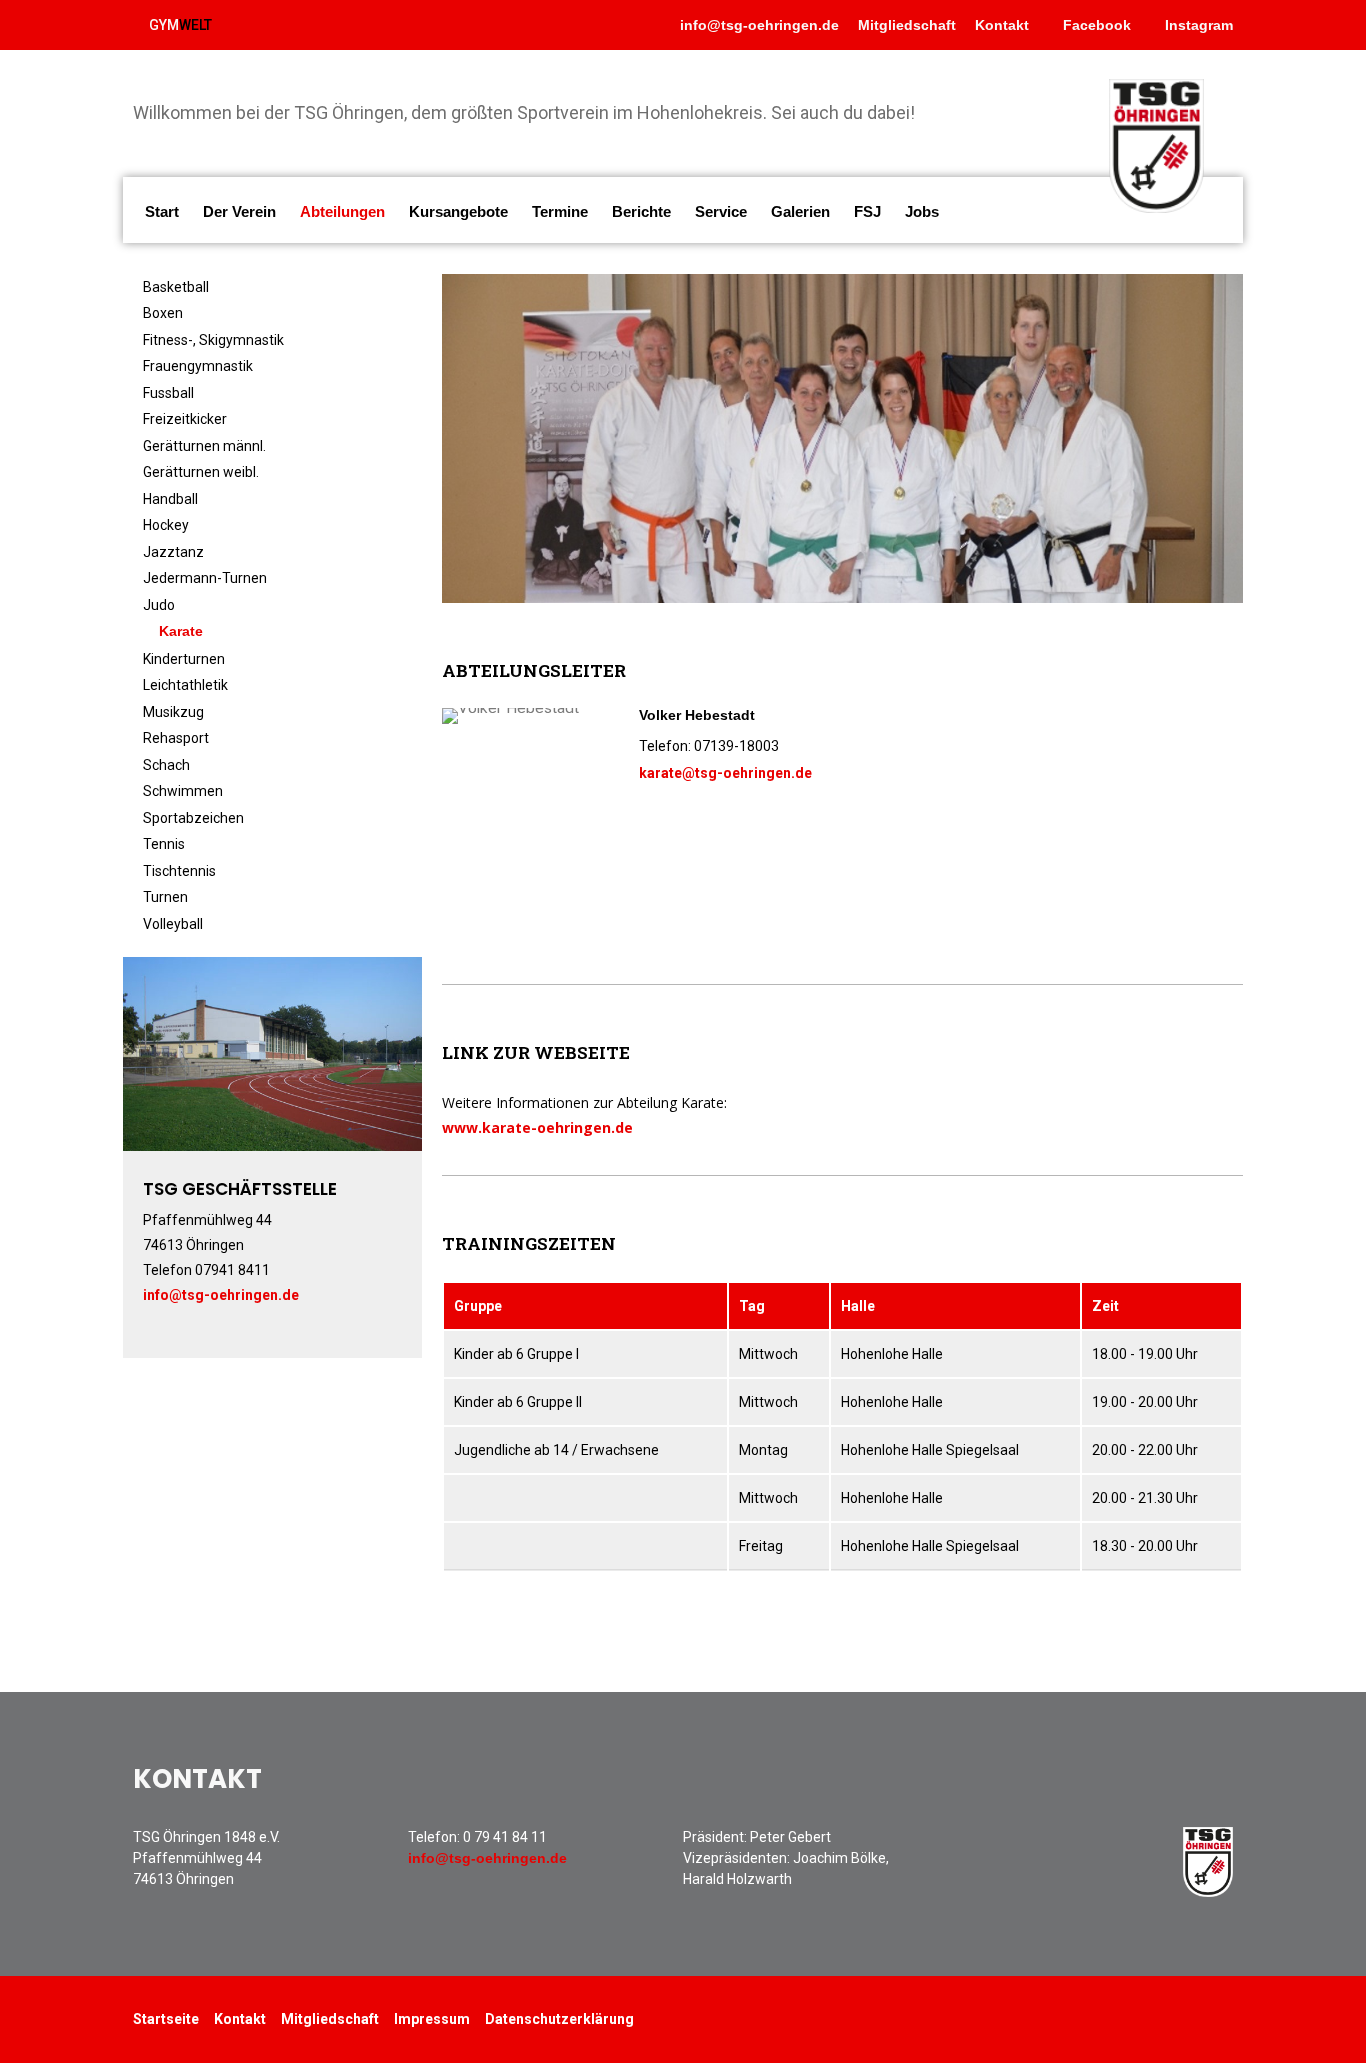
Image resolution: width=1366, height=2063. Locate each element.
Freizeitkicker (185, 419)
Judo (159, 605)
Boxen (163, 313)
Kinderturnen (184, 659)
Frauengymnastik (198, 366)
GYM (180, 25)
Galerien (800, 211)
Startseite (166, 2019)
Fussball (168, 393)
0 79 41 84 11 (505, 1837)
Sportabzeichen (193, 818)
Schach (166, 765)
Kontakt (1002, 25)
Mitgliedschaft (907, 25)
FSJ (867, 211)
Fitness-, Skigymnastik (213, 340)
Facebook (1095, 25)
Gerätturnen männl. (204, 446)
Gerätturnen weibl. (201, 472)
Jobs (922, 211)
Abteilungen (342, 211)
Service (721, 211)
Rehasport (176, 738)
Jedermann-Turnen (205, 578)
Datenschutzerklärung (559, 2019)
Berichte (641, 211)
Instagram (1197, 25)
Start (162, 211)
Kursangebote (458, 211)
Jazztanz (173, 552)
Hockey (166, 525)
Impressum (432, 2019)
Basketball (176, 287)
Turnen (165, 897)
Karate (181, 631)
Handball (170, 499)
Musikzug (173, 712)
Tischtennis (179, 871)
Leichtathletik (185, 685)
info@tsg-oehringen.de (759, 25)
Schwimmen (183, 791)
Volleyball (173, 924)
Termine (560, 211)
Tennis (164, 844)
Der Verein (239, 211)
